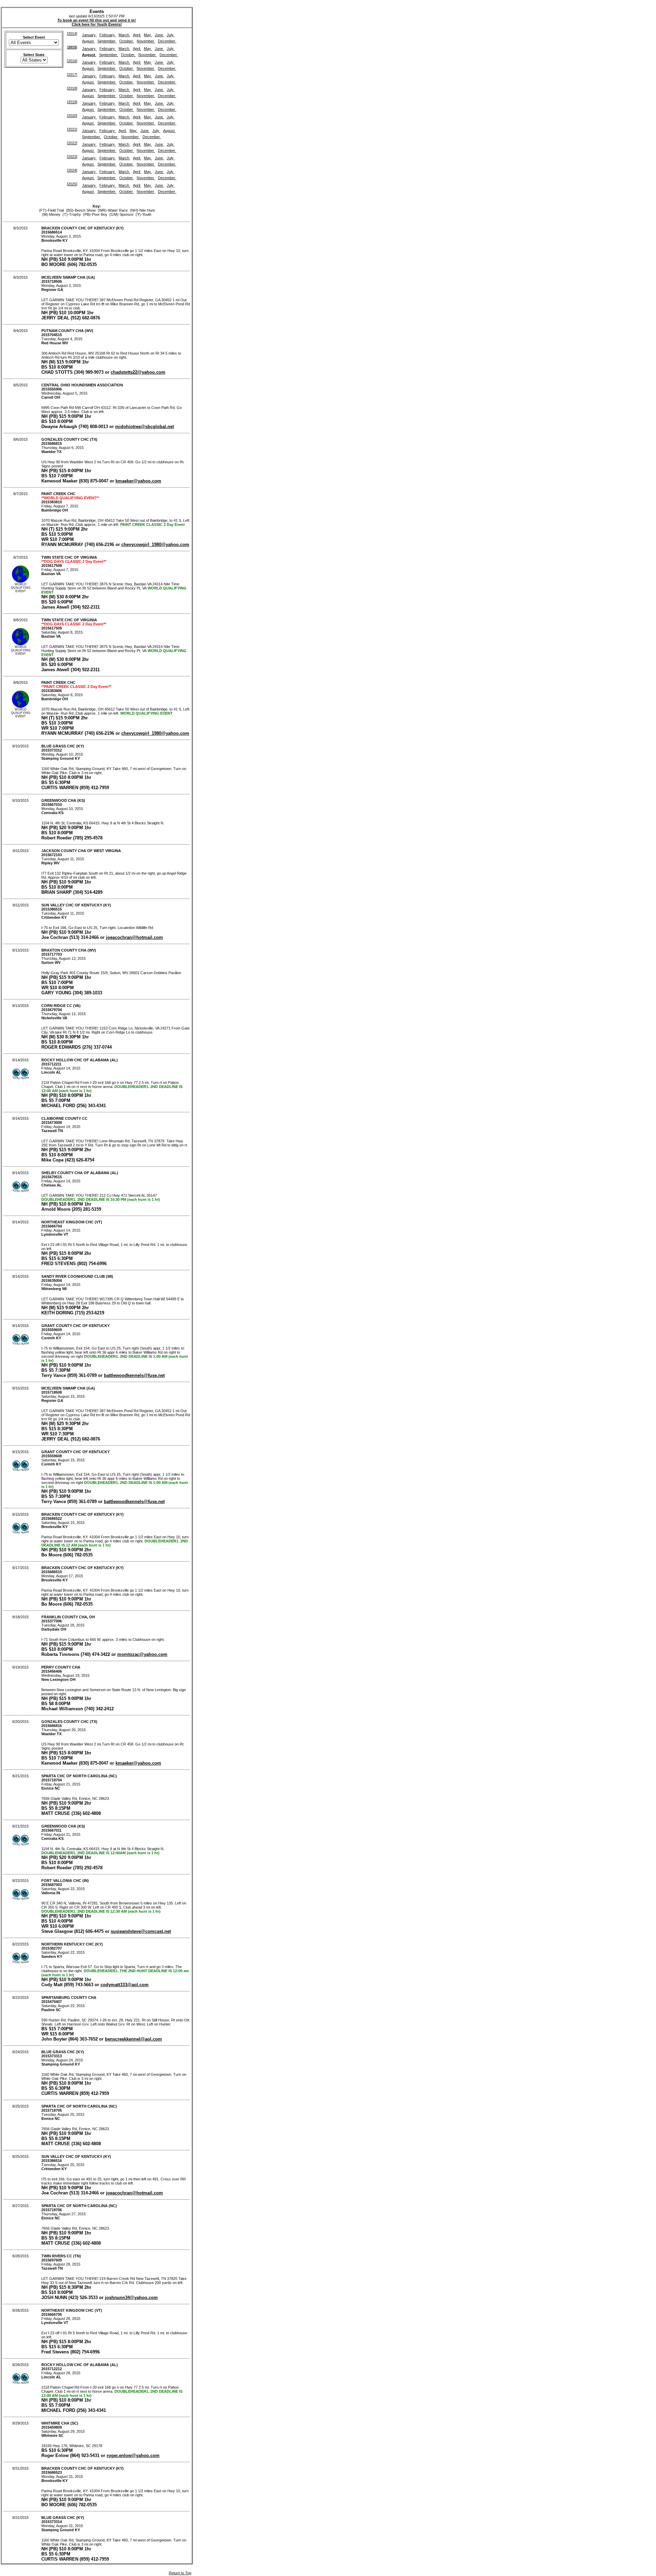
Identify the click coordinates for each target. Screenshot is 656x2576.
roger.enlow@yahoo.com (133, 2455)
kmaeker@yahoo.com (138, 481)
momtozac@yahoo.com (142, 1654)
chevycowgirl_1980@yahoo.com (155, 545)
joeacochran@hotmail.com (134, 937)
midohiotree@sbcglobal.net (145, 427)
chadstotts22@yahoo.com (138, 372)
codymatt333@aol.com (125, 1985)
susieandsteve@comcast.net (141, 1931)
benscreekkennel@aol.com (133, 2039)
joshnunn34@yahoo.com (131, 2298)
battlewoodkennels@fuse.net (134, 1375)
